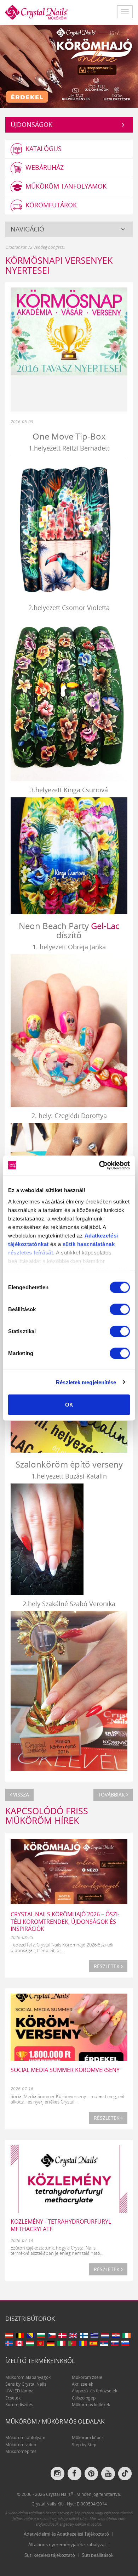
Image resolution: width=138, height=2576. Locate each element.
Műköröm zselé (87, 2377)
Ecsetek (13, 2398)
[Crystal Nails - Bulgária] (41, 2335)
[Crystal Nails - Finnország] (84, 2335)
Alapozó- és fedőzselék (94, 2391)
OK (69, 1405)
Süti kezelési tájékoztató (50, 2555)
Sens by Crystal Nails (26, 2384)
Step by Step (84, 2445)
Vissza (20, 1795)
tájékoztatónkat (28, 1244)
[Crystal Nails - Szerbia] (104, 2343)
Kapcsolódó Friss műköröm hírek (47, 1816)
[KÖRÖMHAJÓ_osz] (69, 66)
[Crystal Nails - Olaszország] (61, 2343)
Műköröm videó (21, 2445)
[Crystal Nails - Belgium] (20, 2335)
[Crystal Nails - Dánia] (62, 2335)
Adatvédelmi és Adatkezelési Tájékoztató (66, 2534)
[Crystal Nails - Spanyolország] (93, 2343)
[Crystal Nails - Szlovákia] (115, 2343)
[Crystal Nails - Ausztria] (9, 2335)
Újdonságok (31, 124)
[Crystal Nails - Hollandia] (105, 2335)
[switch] (120, 1309)
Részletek (107, 1966)
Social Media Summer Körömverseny (65, 2070)
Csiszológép (84, 2398)
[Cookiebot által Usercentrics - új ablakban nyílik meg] (99, 1165)
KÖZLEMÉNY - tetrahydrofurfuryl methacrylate (61, 2225)
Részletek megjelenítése (86, 1382)
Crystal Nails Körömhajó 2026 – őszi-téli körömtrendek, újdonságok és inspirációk (65, 1922)
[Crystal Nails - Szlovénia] (125, 2343)
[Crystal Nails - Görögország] (95, 2335)
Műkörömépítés (21, 2451)
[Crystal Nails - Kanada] (19, 2343)
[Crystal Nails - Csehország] (52, 2335)
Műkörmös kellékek (91, 2405)
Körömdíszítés (19, 2405)
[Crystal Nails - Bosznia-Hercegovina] (30, 2335)
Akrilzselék (82, 2384)
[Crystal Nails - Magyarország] (30, 2343)
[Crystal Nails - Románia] (83, 2343)
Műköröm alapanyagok (28, 2377)
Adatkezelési (101, 1235)
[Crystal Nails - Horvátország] (116, 2335)
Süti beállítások (98, 2555)
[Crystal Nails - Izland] (9, 2343)
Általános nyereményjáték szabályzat (67, 2544)
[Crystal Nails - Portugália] (72, 2343)
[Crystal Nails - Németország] (51, 2343)
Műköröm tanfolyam (25, 2438)
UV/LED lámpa (19, 2391)
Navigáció (27, 229)
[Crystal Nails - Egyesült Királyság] (73, 2335)
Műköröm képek (88, 2438)
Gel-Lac (105, 926)
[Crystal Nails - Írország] (126, 2335)
